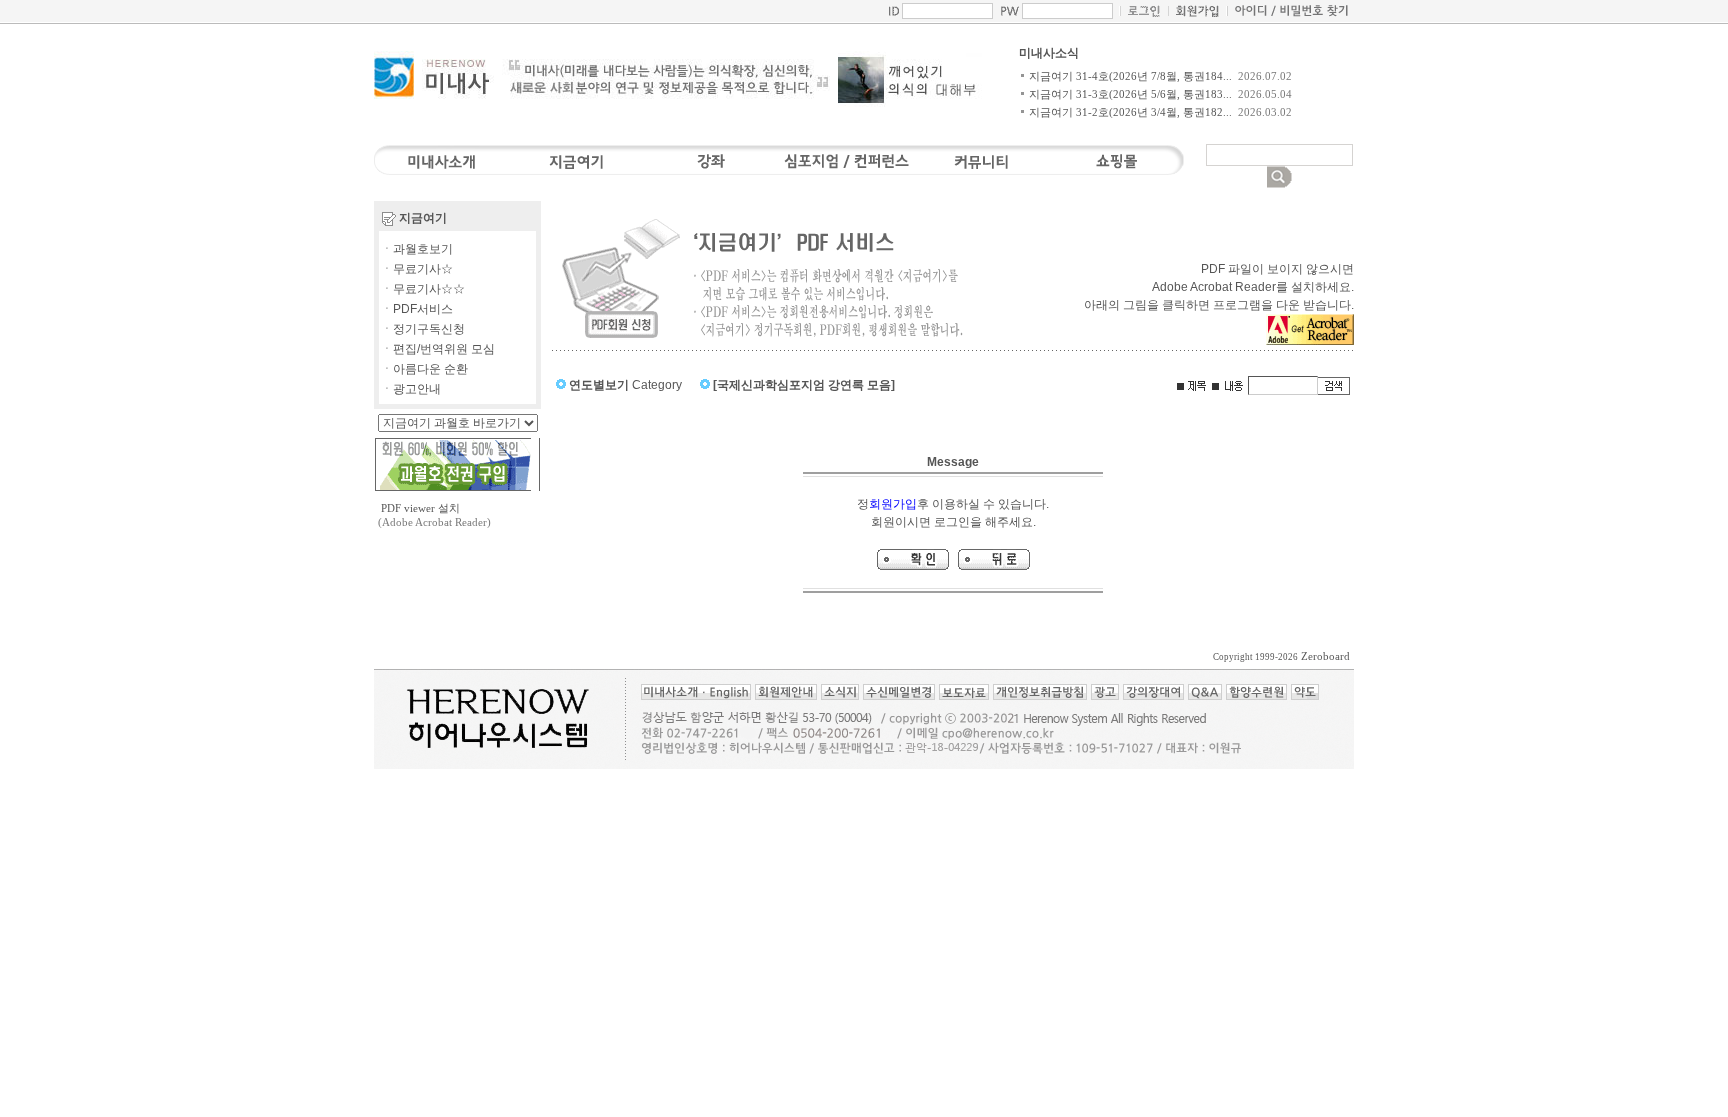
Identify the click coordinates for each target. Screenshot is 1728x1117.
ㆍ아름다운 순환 (424, 369)
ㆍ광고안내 (411, 389)
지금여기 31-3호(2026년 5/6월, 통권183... (1130, 94)
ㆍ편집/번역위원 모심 (438, 349)
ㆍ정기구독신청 (423, 329)
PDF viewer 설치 (420, 508)
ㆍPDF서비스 (417, 309)
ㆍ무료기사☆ (417, 269)
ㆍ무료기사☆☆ (423, 289)
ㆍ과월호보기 (417, 249)
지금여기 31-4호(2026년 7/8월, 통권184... (1130, 76)
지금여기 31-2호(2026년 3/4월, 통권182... (1130, 112)
